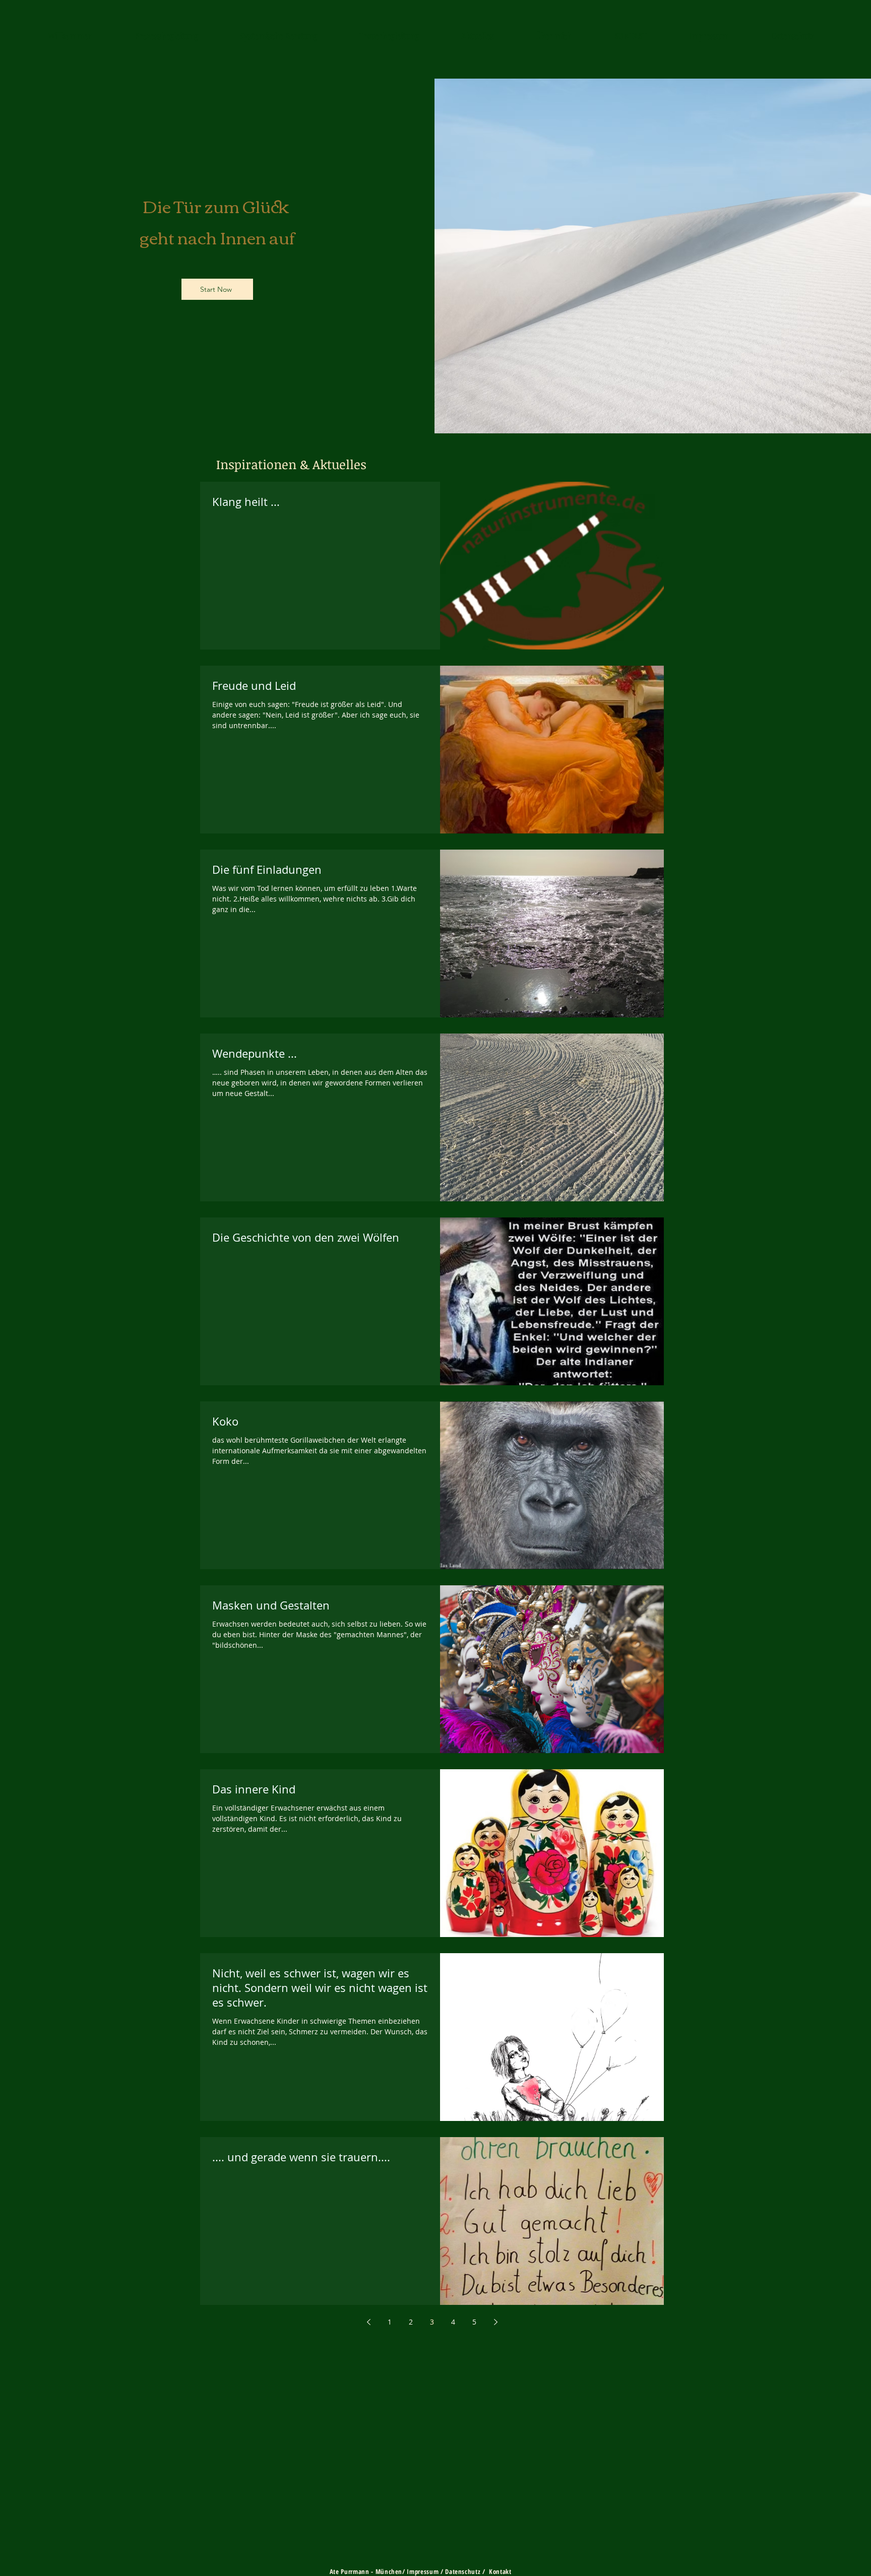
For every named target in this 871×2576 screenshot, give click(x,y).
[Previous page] (368, 2322)
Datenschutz (463, 2571)
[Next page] (495, 2322)
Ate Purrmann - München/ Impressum (384, 2571)
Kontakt (501, 2571)
